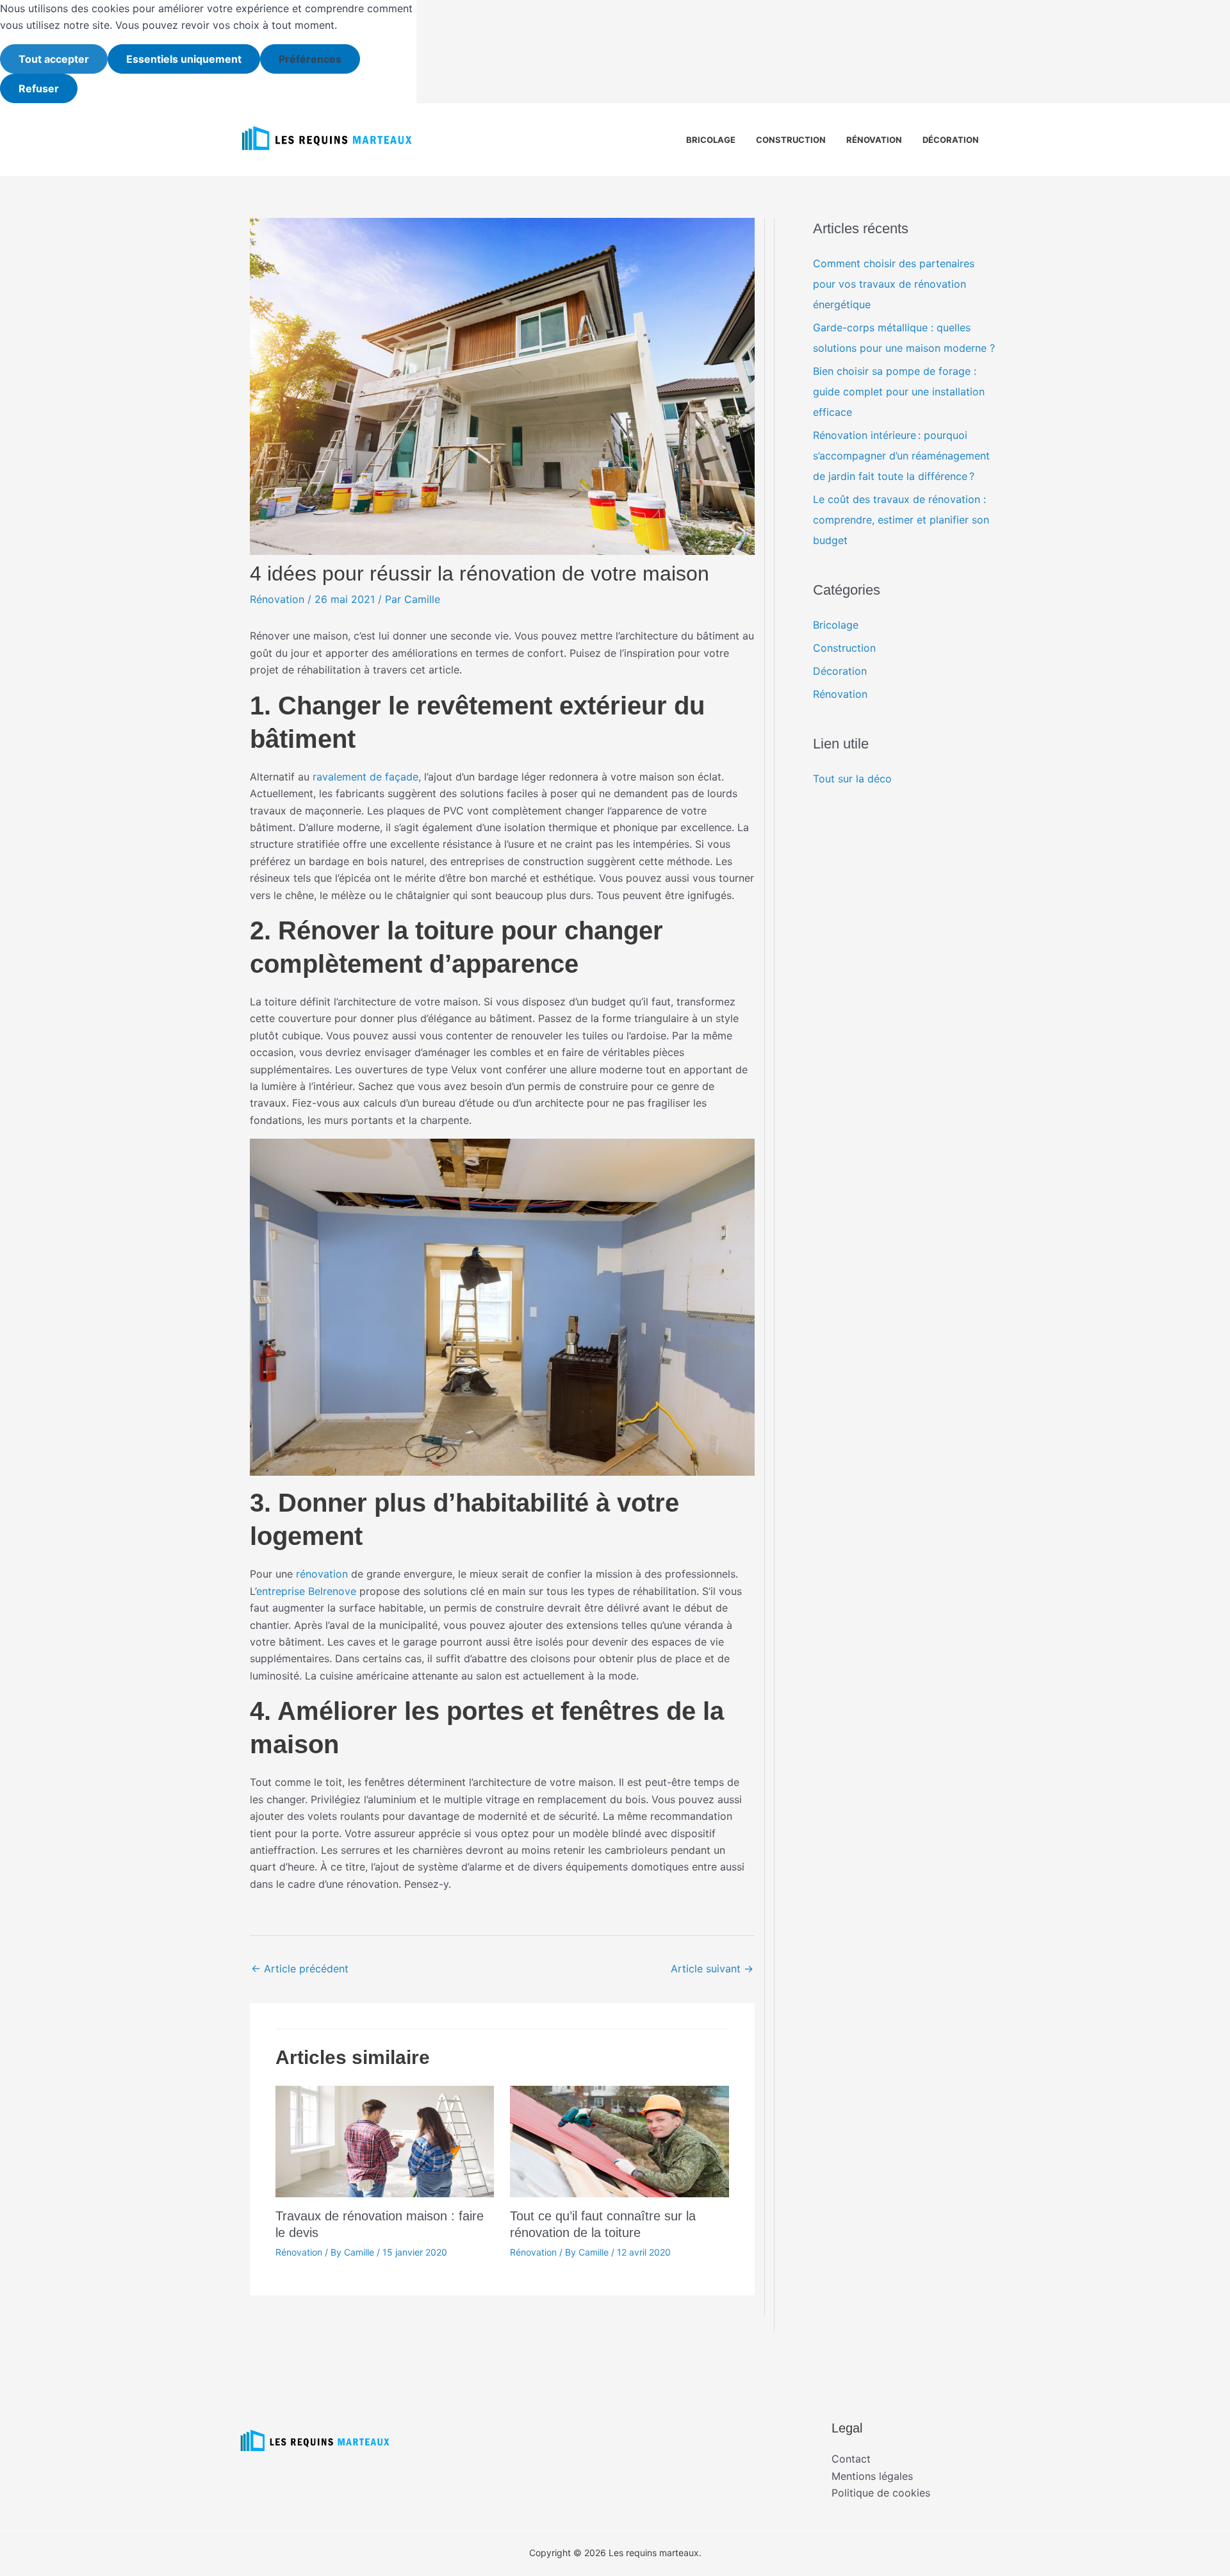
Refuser (39, 88)
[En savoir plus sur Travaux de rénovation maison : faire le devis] (385, 2140)
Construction (791, 140)
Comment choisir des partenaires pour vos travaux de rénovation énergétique (894, 284)
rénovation (322, 1574)
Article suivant (712, 1969)
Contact (851, 2459)
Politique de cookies (881, 2493)
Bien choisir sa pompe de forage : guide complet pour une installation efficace (899, 392)
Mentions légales (872, 2476)
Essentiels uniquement (184, 59)
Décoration (951, 140)
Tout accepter (54, 59)
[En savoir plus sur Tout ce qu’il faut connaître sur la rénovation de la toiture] (619, 2140)
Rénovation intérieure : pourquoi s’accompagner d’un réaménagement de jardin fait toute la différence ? (901, 456)
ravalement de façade (365, 777)
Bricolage (711, 140)
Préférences (310, 59)
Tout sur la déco (852, 779)
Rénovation (874, 140)
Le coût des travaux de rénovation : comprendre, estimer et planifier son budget (901, 520)
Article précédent (300, 1969)
